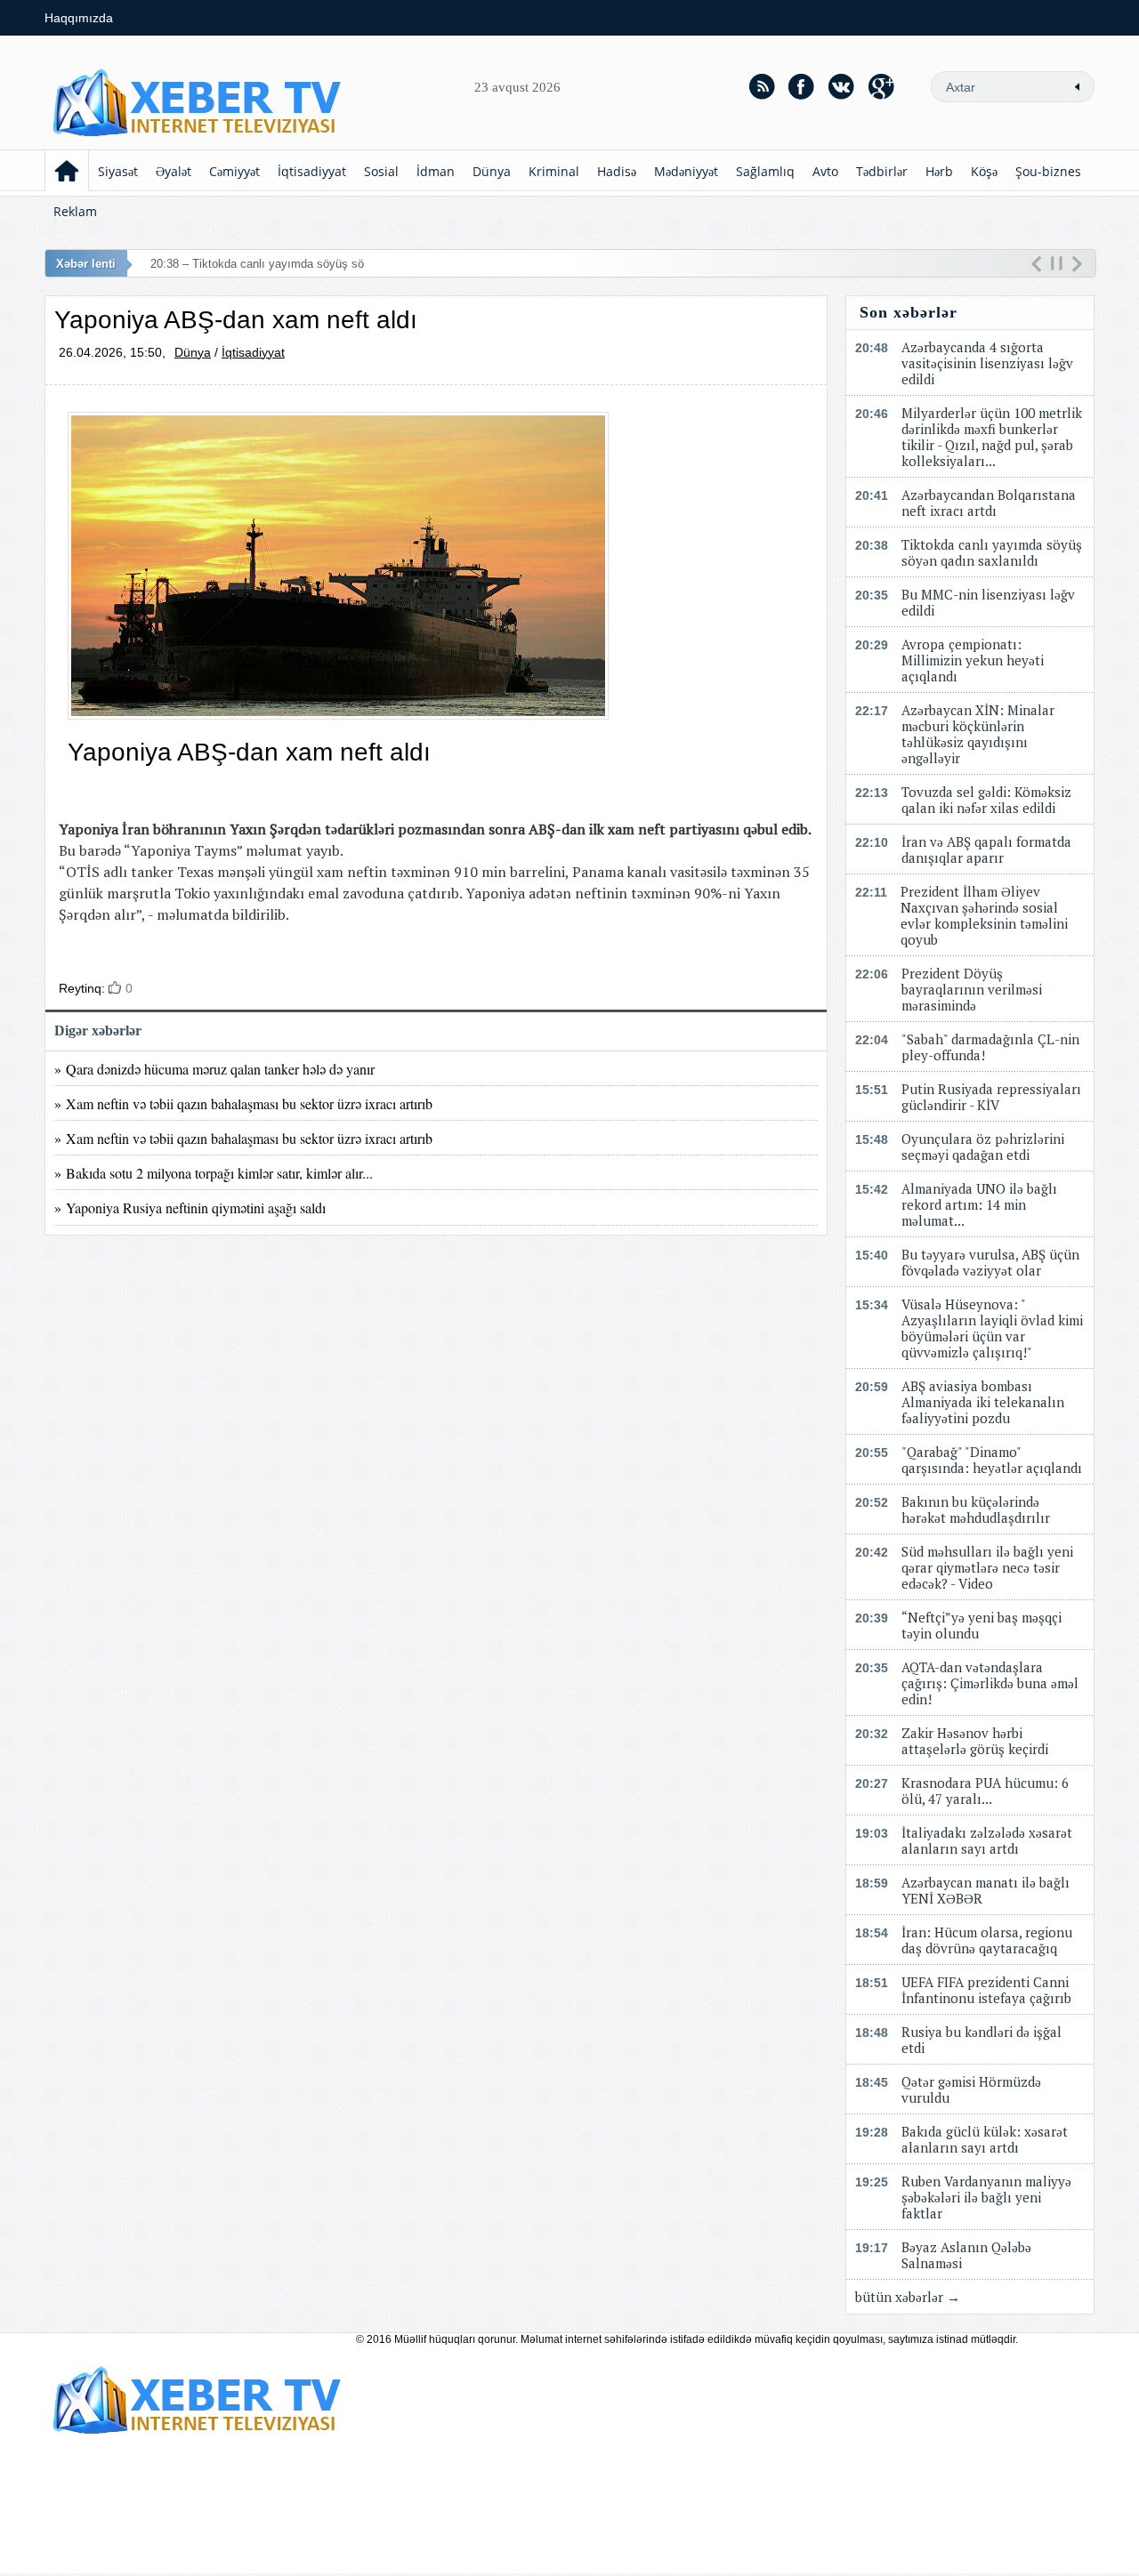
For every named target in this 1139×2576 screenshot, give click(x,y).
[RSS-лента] (762, 86)
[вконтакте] (842, 86)
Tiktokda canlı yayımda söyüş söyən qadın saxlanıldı (992, 552)
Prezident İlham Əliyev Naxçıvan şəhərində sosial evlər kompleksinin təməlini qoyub (984, 915)
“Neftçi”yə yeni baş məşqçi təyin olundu (981, 1625)
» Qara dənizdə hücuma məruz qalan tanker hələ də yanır (214, 1069)
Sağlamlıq (765, 171)
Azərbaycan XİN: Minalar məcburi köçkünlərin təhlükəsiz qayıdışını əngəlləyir (978, 734)
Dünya (492, 171)
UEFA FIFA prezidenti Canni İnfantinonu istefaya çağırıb (986, 1990)
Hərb (939, 171)
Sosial (381, 171)
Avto (825, 171)
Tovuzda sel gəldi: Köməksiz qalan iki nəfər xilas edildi (986, 800)
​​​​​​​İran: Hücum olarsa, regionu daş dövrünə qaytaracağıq (987, 1940)
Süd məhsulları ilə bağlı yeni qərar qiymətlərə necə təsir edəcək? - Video (987, 1567)
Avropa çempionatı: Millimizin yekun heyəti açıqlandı (973, 660)
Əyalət (174, 171)
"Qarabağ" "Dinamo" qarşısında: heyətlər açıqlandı (992, 1460)
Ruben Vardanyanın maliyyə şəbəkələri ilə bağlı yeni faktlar (986, 2197)
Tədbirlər (882, 171)
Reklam (75, 211)
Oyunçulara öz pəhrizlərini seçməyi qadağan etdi (983, 1147)
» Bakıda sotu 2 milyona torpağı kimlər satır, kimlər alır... (214, 1173)
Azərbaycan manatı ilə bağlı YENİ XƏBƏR (986, 1890)
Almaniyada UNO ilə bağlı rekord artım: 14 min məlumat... (979, 1204)
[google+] (882, 86)
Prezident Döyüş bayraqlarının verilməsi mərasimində (972, 989)
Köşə (984, 171)
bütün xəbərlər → (908, 2297)
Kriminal (554, 171)
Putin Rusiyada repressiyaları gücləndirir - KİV (991, 1097)
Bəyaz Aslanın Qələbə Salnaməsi (966, 2255)
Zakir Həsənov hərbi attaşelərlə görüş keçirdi (975, 1741)
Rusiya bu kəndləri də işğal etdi (981, 2040)
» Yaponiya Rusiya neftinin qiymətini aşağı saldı (190, 1207)
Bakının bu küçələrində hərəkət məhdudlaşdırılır (976, 1509)
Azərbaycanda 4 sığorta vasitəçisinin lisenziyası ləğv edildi (987, 363)
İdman (436, 171)
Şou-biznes (1048, 171)
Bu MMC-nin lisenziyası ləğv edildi (988, 602)
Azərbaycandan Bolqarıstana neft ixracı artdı (989, 503)
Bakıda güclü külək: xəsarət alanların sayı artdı (985, 2139)
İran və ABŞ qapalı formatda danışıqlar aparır (986, 849)
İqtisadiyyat (312, 171)
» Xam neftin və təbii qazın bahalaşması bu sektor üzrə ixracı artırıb (243, 1103)
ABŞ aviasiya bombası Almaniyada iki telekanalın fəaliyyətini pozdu (983, 1402)
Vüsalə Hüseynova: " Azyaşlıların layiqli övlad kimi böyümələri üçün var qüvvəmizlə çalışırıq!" (992, 1328)
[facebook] (802, 86)
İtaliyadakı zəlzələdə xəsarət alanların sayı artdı (987, 1840)
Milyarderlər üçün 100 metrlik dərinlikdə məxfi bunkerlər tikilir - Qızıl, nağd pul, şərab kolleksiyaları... (992, 437)
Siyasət (118, 171)
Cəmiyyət (234, 171)
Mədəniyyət (686, 171)
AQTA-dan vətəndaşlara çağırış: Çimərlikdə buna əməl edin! (990, 1683)
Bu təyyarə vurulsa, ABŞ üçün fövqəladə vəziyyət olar (990, 1262)
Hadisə (617, 171)
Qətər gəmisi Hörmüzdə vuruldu (971, 2089)
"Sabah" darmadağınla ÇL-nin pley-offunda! (990, 1047)
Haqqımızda (79, 18)
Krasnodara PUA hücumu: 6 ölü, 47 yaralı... (985, 1791)
